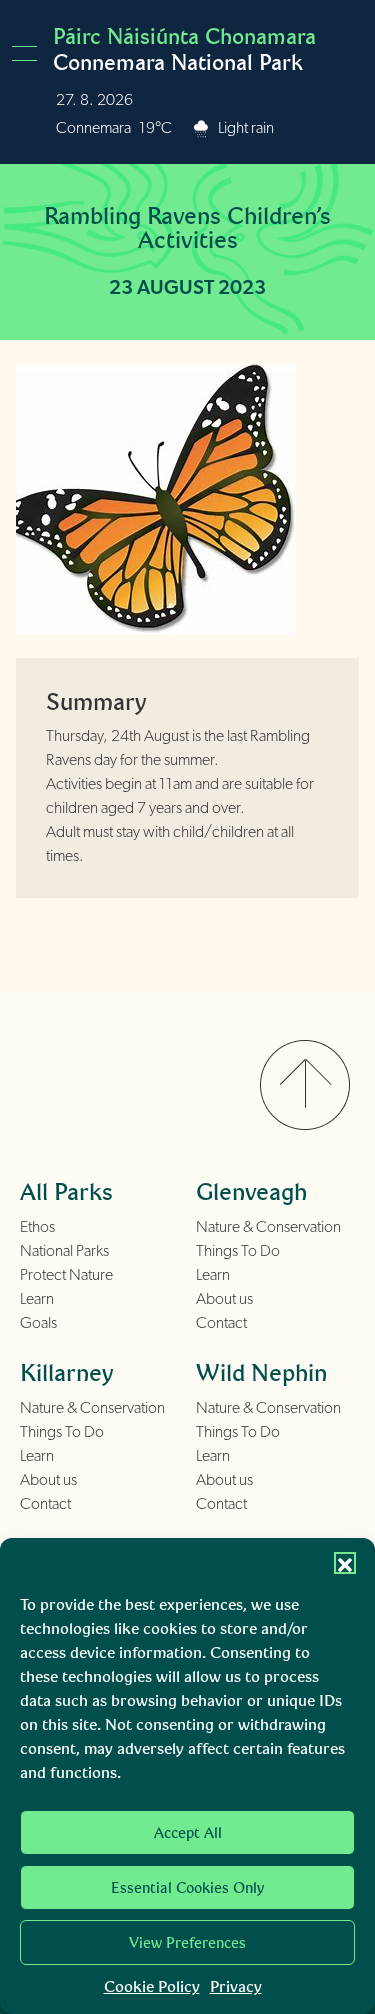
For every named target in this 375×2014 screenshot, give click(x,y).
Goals (38, 1323)
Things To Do (238, 1251)
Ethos (37, 1227)
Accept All (188, 1833)
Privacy (236, 1986)
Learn (37, 1299)
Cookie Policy (152, 1986)
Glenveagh (251, 1191)
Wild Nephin (261, 1372)
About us (224, 1299)
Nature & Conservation (268, 1227)
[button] (345, 1563)
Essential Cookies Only (187, 1888)
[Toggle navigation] (30, 53)
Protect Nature (66, 1275)
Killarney (67, 1372)
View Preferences (187, 1943)
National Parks (64, 1251)
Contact (221, 1323)
